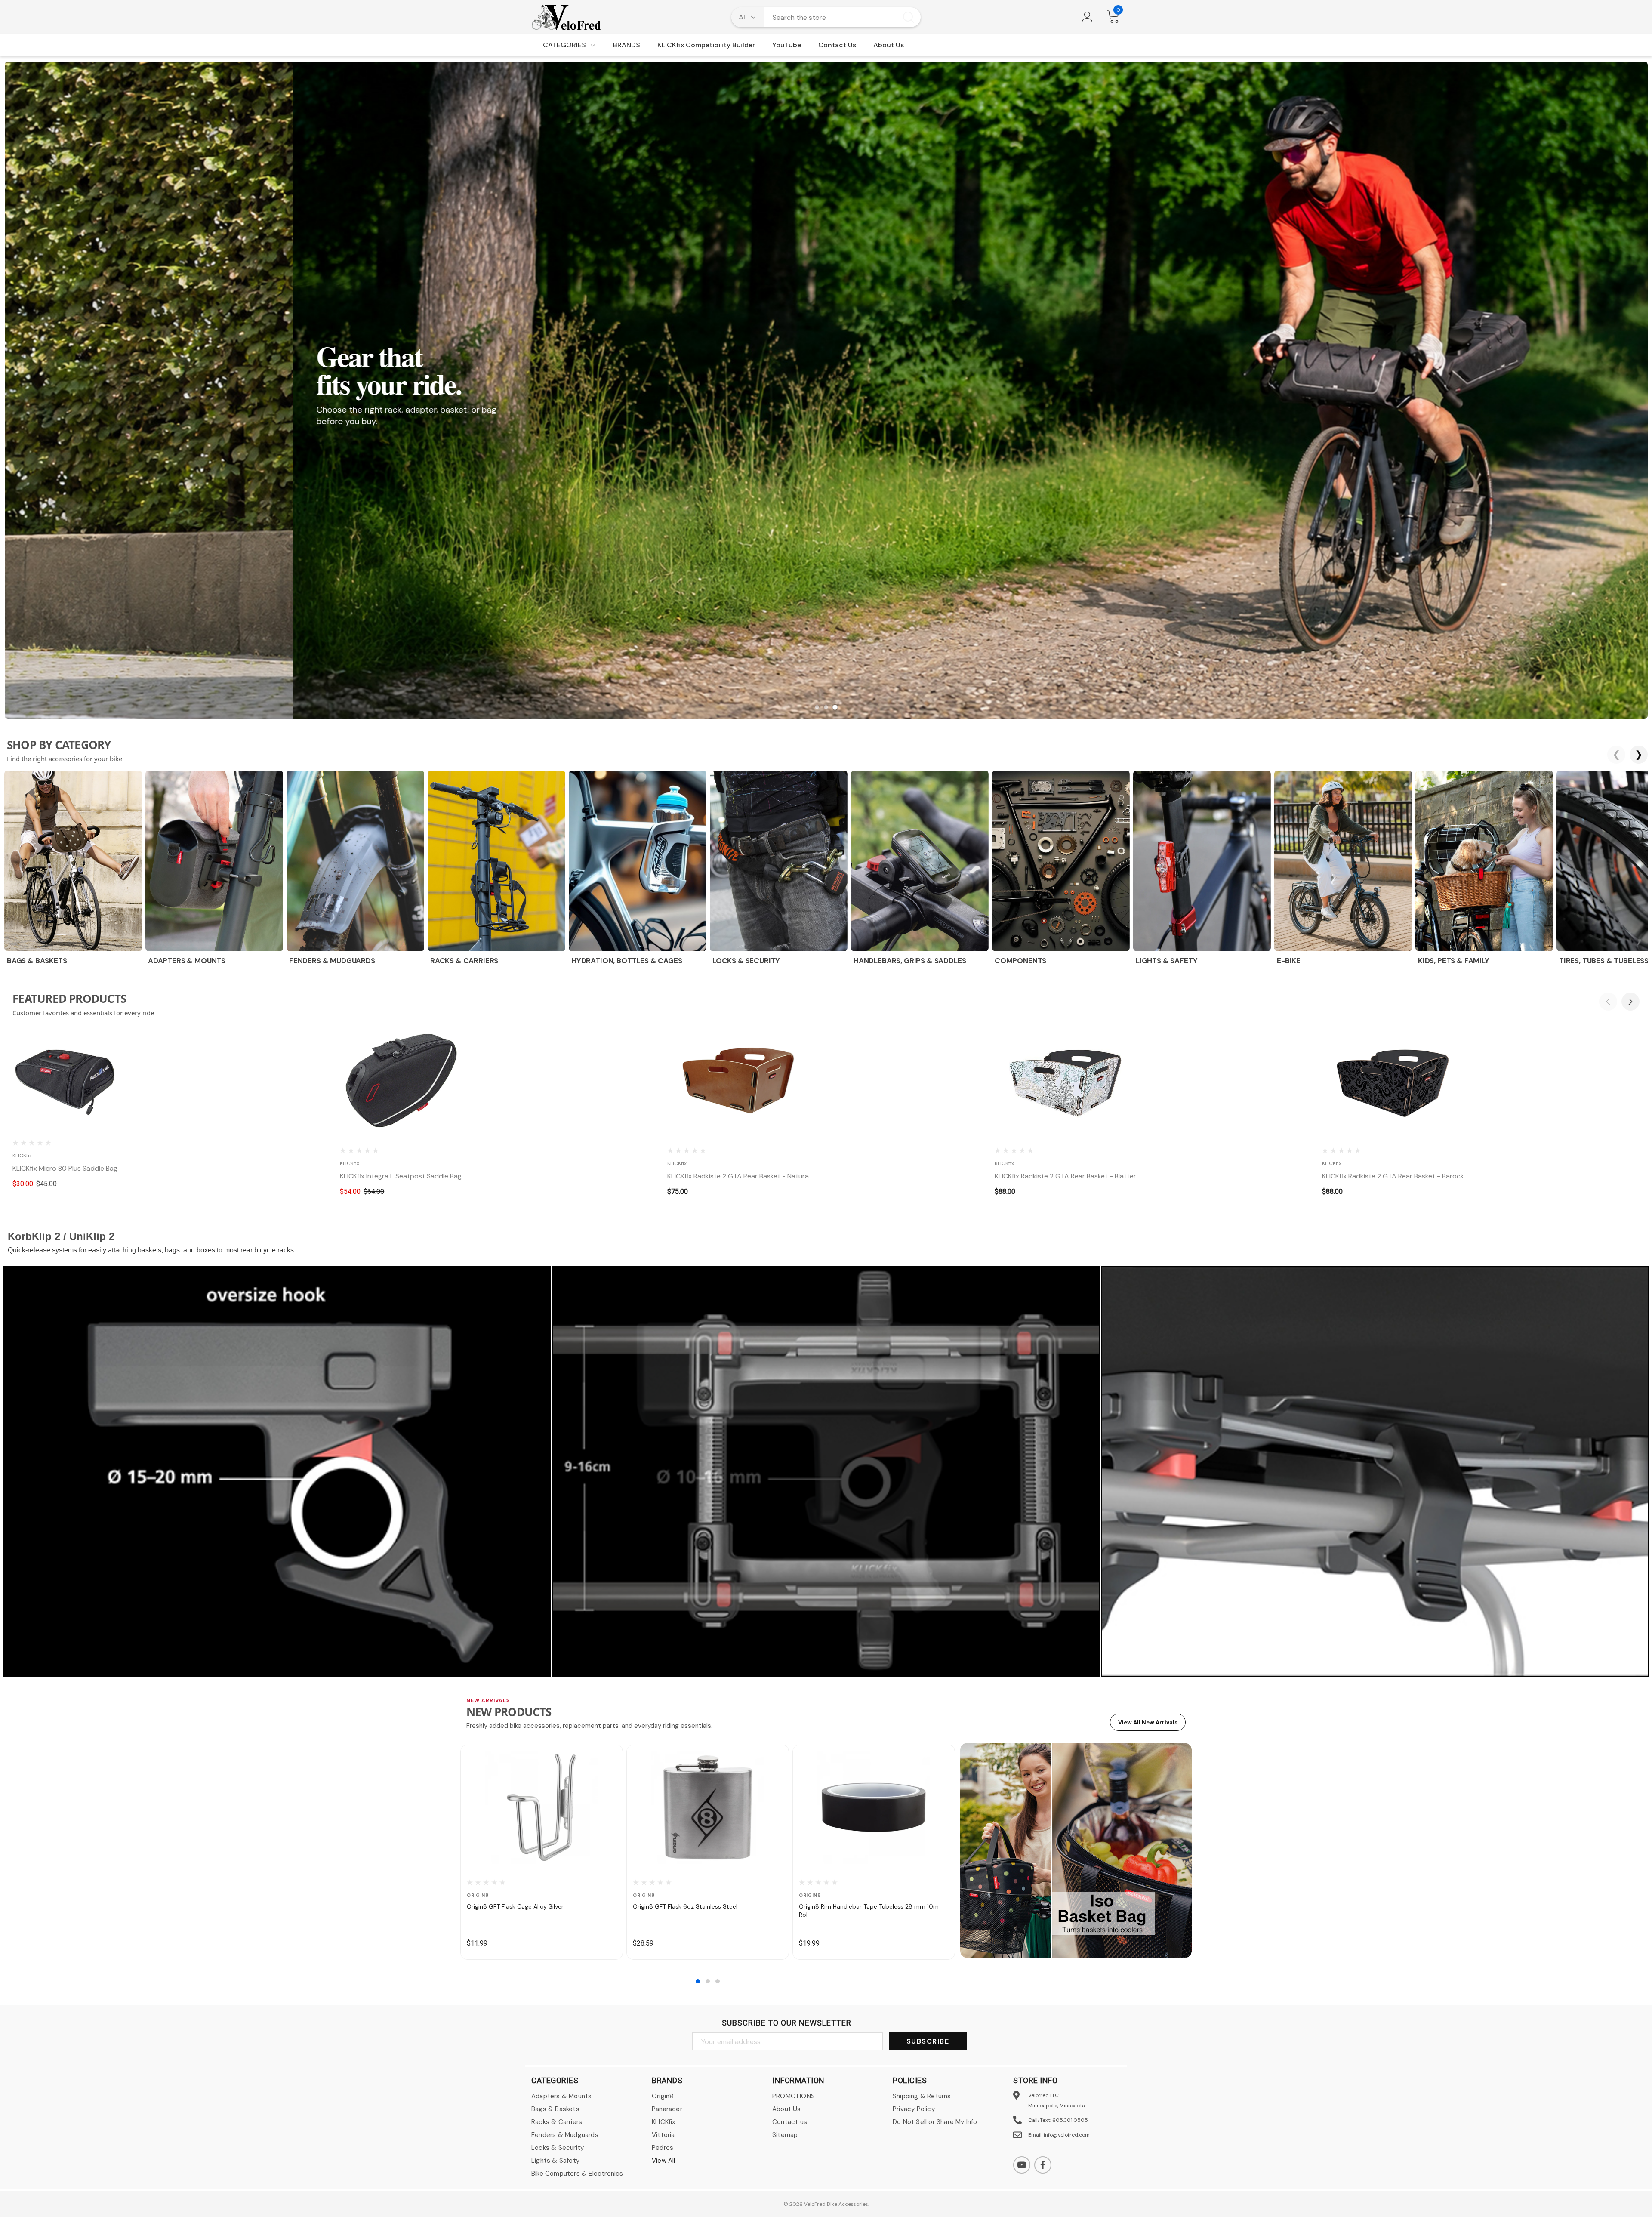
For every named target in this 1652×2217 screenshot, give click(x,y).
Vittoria (663, 2135)
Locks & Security (558, 2148)
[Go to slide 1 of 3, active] (698, 1981)
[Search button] (909, 17)
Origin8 (663, 2096)
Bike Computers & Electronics (577, 2174)
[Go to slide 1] (817, 707)
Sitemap (785, 2135)
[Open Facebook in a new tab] (1043, 2165)
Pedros (663, 2148)
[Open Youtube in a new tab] (1022, 2165)
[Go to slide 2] (826, 707)
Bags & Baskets (555, 2109)
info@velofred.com (1067, 2135)
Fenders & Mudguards (565, 2135)
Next (1630, 1002)
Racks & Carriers (557, 2122)
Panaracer (667, 2109)
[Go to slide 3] (835, 707)
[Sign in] (1087, 17)
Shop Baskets (104, 451)
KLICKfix (664, 2122)
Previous (1608, 1002)
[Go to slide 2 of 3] (708, 1981)
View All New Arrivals (1148, 1722)
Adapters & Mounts (561, 2096)
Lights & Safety (555, 2161)
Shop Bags (49, 451)
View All (664, 2161)
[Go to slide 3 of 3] (718, 1981)
